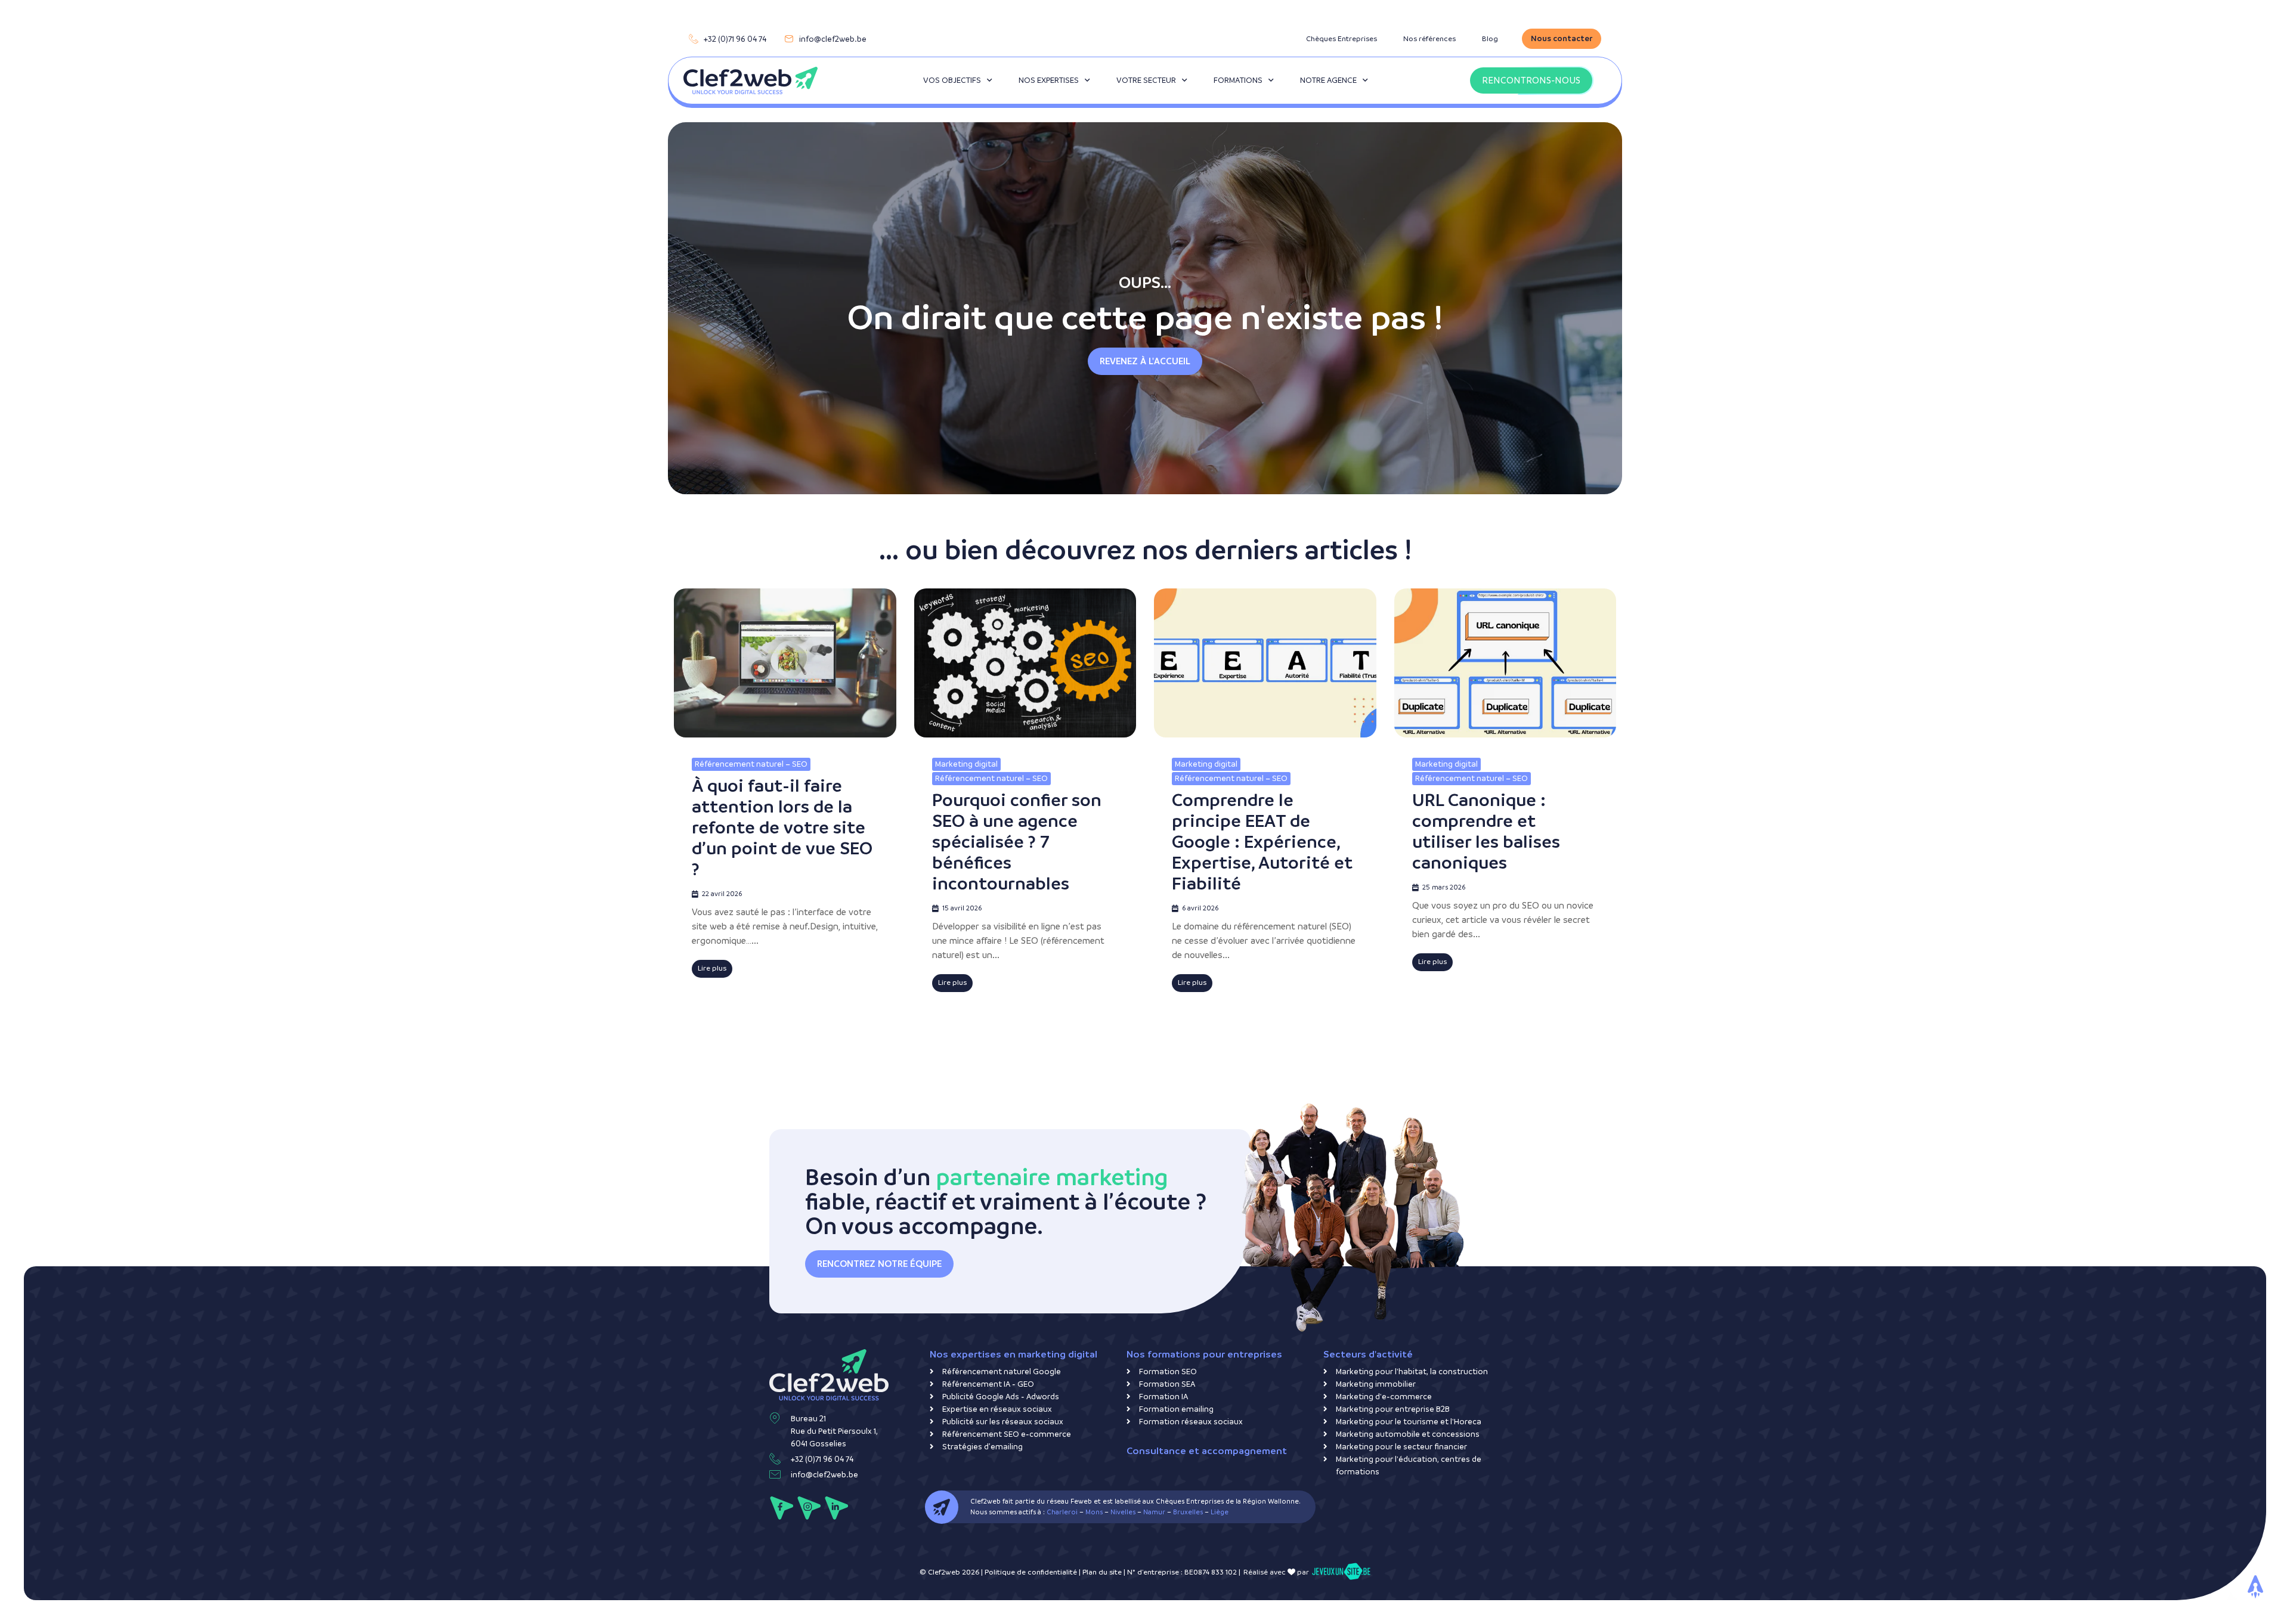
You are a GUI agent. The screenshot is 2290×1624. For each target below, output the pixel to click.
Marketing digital (966, 764)
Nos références (1429, 39)
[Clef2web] (751, 80)
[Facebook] (782, 1508)
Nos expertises (1049, 80)
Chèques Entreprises (1341, 39)
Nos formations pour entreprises (1204, 1354)
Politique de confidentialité (1031, 1572)
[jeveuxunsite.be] (1341, 1572)
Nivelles (1123, 1512)
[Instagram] (809, 1508)
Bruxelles (1188, 1512)
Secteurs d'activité (1368, 1354)
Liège (1220, 1512)
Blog (1490, 39)
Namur (1154, 1512)
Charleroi (1062, 1512)
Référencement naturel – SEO (751, 764)
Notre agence (1328, 80)
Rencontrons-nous (1531, 80)
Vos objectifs (952, 80)
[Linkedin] (836, 1508)
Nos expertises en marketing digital (1014, 1354)
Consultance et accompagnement (1207, 1451)
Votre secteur (1146, 80)
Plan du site (1102, 1572)
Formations (1238, 80)
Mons (1094, 1512)
